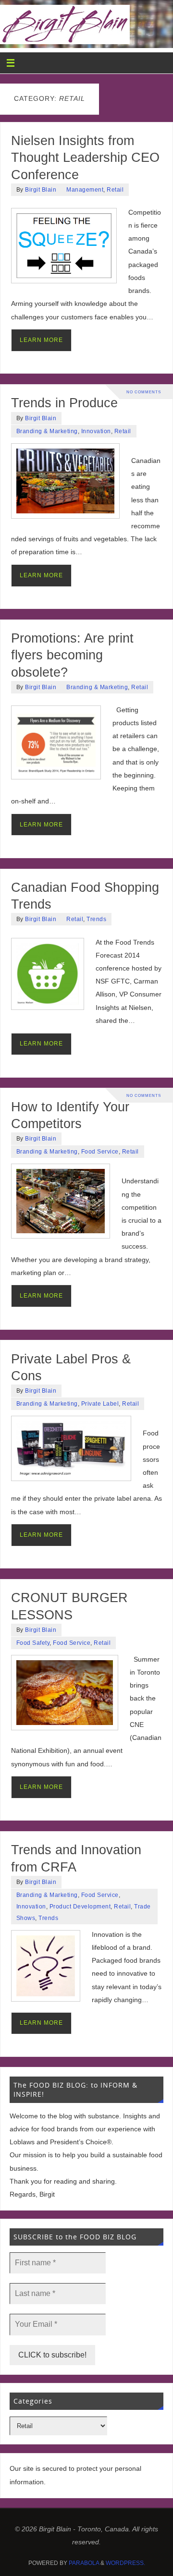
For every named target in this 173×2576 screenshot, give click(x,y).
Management (85, 190)
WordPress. (125, 2563)
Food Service (100, 1152)
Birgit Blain (41, 190)
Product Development (80, 1907)
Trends (96, 919)
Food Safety (33, 1643)
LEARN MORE (41, 340)
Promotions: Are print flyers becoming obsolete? (72, 655)
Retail (115, 190)
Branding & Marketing (47, 431)
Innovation (96, 431)
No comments (144, 392)
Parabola (84, 2563)
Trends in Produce (64, 403)
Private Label (100, 1404)
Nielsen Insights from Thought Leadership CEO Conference (85, 158)
